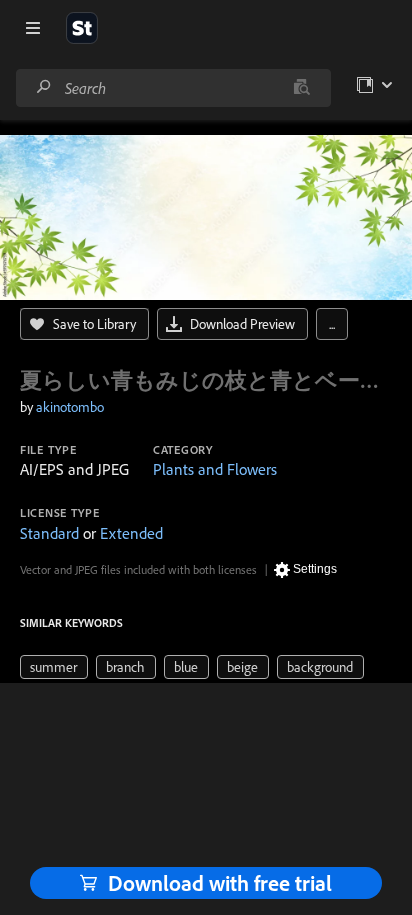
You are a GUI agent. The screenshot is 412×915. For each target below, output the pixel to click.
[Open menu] (33, 28)
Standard (49, 533)
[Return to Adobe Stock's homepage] (82, 28)
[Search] (44, 87)
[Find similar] (301, 88)
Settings (315, 569)
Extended (131, 533)
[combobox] (173, 88)
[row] (54, 667)
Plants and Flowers (215, 469)
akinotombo (70, 407)
